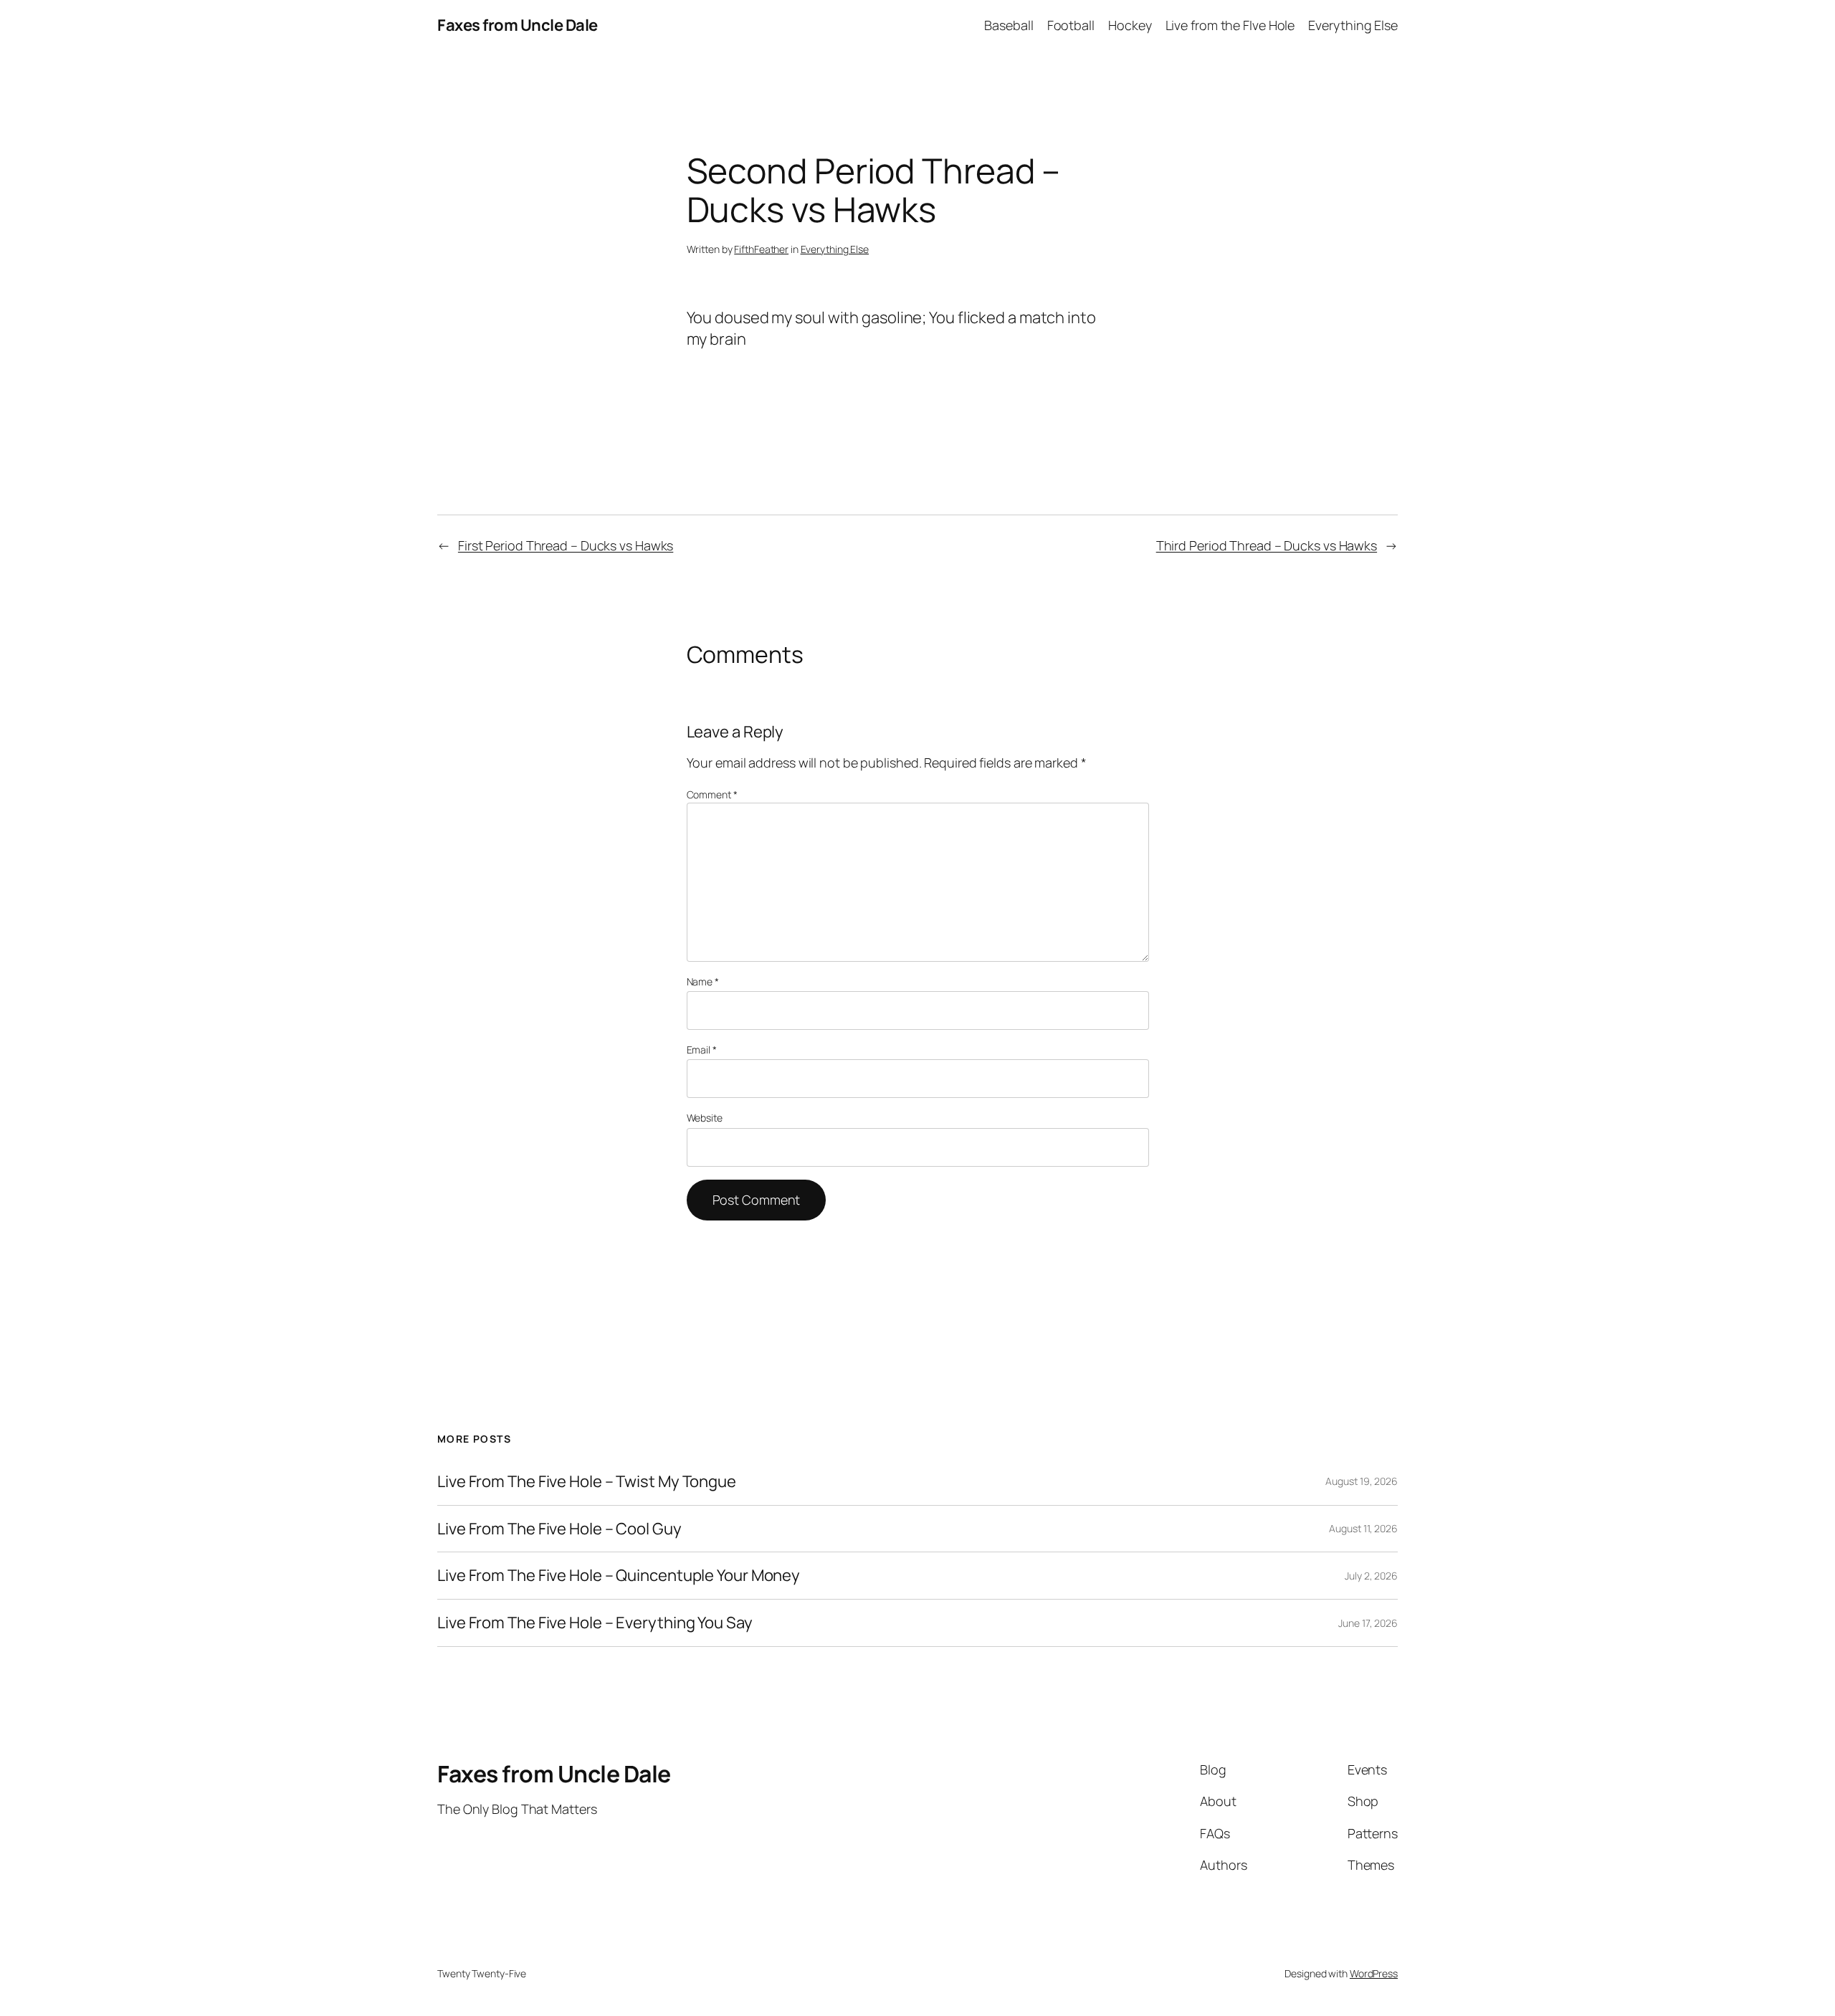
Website (705, 1118)
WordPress (1374, 1973)
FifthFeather (761, 249)
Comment (712, 794)
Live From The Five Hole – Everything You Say (595, 1623)
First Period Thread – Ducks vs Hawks (566, 545)
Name (703, 981)
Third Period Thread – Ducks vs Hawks (1267, 545)
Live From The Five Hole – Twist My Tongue (587, 1482)
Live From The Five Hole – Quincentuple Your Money (619, 1576)
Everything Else (835, 249)
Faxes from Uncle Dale (518, 25)
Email (702, 1050)
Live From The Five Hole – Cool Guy (559, 1529)
